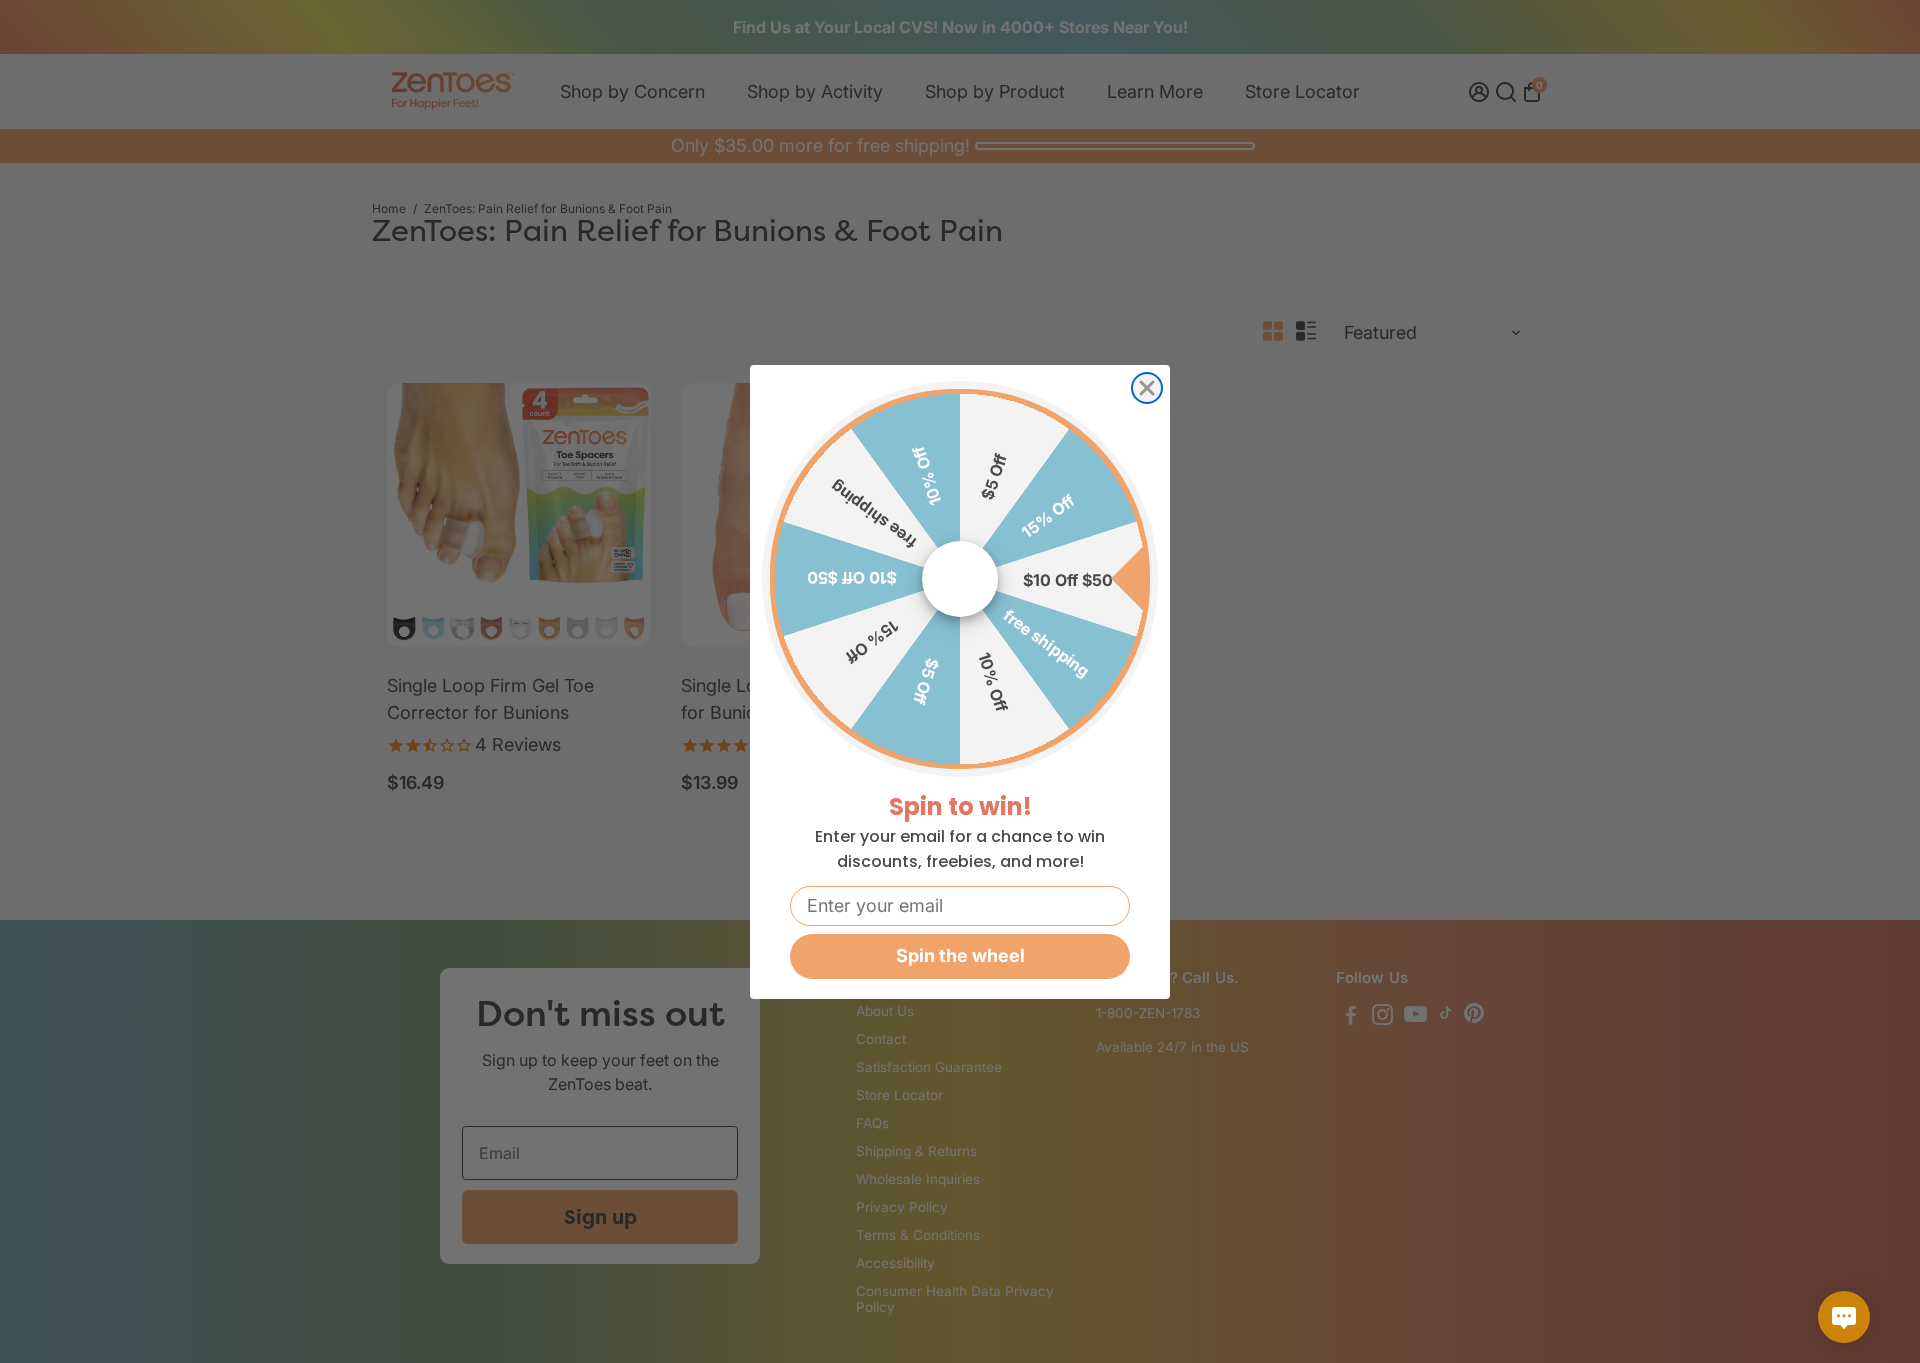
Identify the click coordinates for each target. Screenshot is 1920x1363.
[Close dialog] (1147, 388)
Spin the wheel (960, 955)
